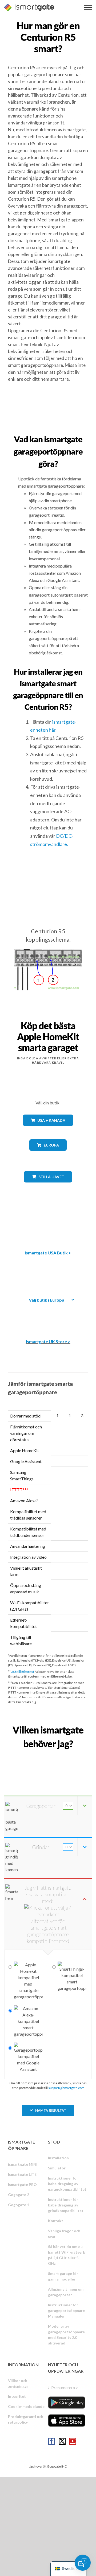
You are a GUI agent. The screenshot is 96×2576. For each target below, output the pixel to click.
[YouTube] (73, 2441)
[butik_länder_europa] (48, 1155)
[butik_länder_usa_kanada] (48, 1130)
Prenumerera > (65, 2387)
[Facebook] (51, 2441)
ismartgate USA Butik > (48, 1253)
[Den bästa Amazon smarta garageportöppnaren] (48, 1225)
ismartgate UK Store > (48, 1341)
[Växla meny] (88, 7)
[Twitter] (62, 2441)
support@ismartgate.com (66, 2088)
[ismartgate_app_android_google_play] (67, 2403)
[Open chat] (83, 2563)
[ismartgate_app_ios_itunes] (67, 2421)
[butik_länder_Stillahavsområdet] (48, 1186)
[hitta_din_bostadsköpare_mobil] (48, 1755)
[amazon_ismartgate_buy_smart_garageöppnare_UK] (48, 1314)
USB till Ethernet (22, 1672)
